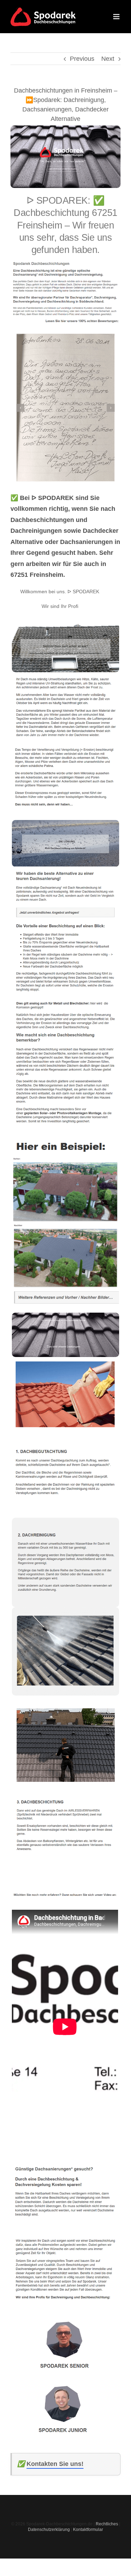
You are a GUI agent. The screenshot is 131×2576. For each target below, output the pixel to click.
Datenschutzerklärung (49, 2530)
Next (108, 59)
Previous (82, 59)
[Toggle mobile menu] (117, 17)
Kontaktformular (88, 2530)
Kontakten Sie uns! (55, 2464)
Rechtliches (107, 2524)
